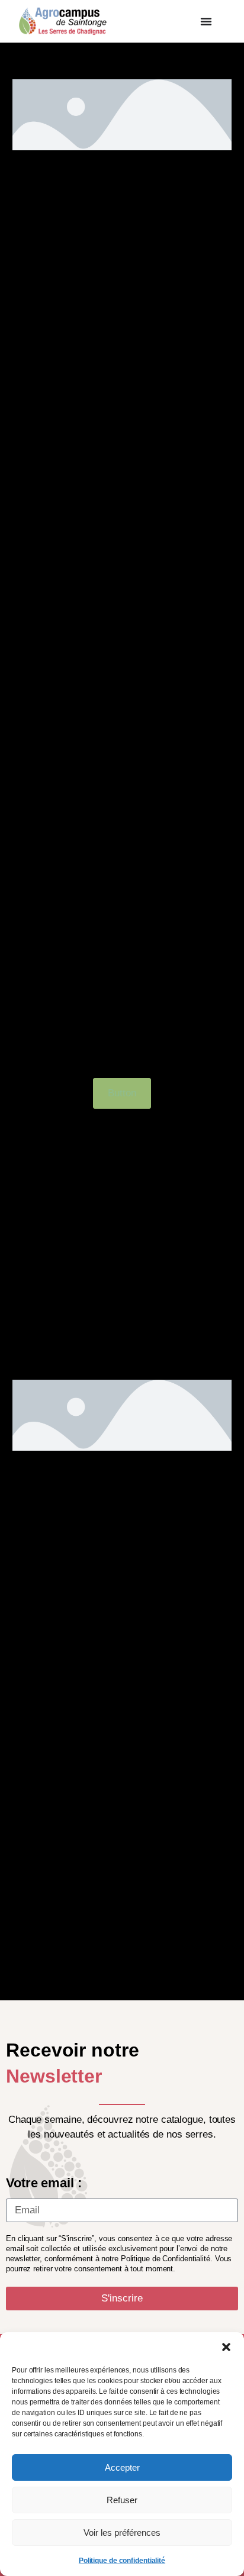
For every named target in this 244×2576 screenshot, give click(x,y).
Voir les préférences (122, 2533)
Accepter (122, 2467)
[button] (226, 2347)
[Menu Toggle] (206, 21)
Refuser (122, 2500)
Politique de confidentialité (122, 2561)
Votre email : (44, 2183)
